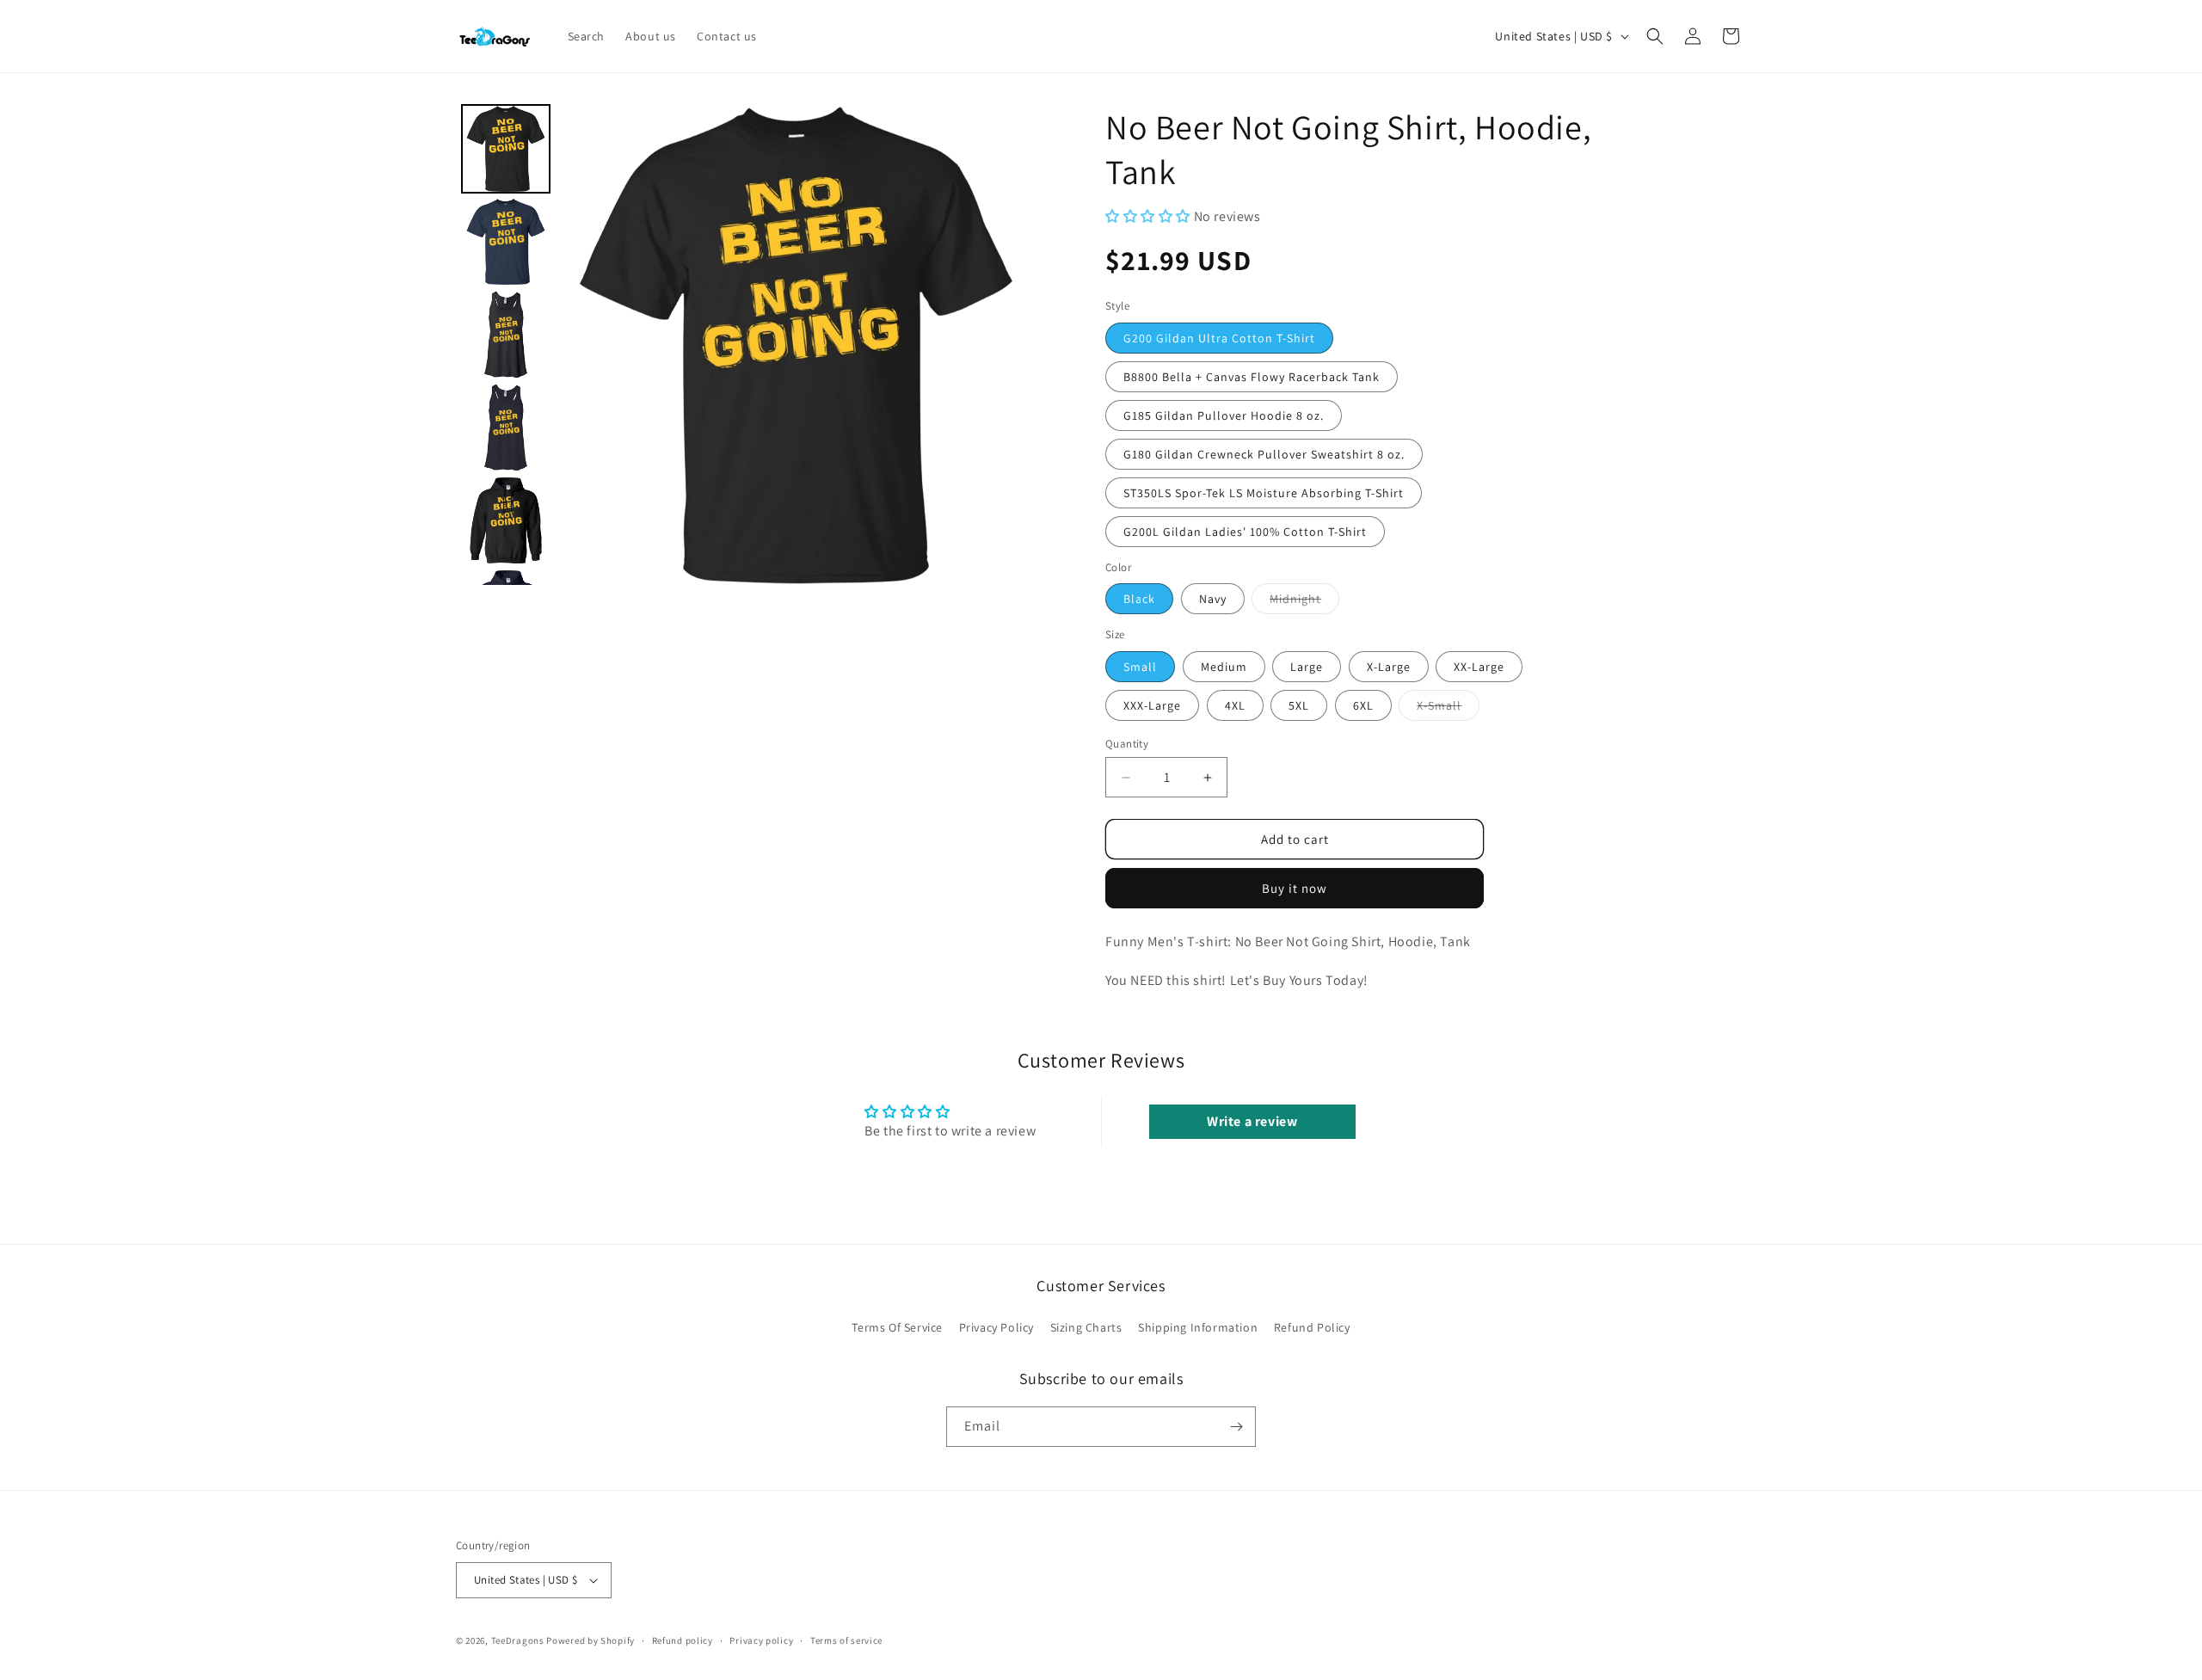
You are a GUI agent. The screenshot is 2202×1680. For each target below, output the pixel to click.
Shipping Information (1198, 1327)
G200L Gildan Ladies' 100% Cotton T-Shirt (1245, 532)
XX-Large (1479, 667)
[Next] (1012, 345)
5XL (1299, 705)
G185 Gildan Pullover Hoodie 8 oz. (1224, 415)
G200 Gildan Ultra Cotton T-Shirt (1219, 338)
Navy (1213, 599)
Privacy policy (761, 1640)
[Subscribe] (1236, 1427)
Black (1139, 599)
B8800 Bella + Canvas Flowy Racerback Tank (1252, 377)
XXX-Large (1152, 705)
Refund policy (683, 1640)
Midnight (1304, 602)
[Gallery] (746, 345)
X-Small (1448, 709)
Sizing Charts (1086, 1327)
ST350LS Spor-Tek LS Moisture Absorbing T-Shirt (1264, 493)
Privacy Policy (996, 1327)
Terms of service (846, 1640)
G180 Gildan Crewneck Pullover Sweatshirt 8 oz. (1264, 454)
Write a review (1252, 1121)
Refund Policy (1312, 1327)
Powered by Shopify (590, 1640)
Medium (1224, 667)
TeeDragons (518, 1640)
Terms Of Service (897, 1327)
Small (1140, 667)
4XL (1235, 705)
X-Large (1389, 667)
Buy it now (1295, 888)
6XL (1363, 705)
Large (1307, 667)
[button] (1655, 36)
